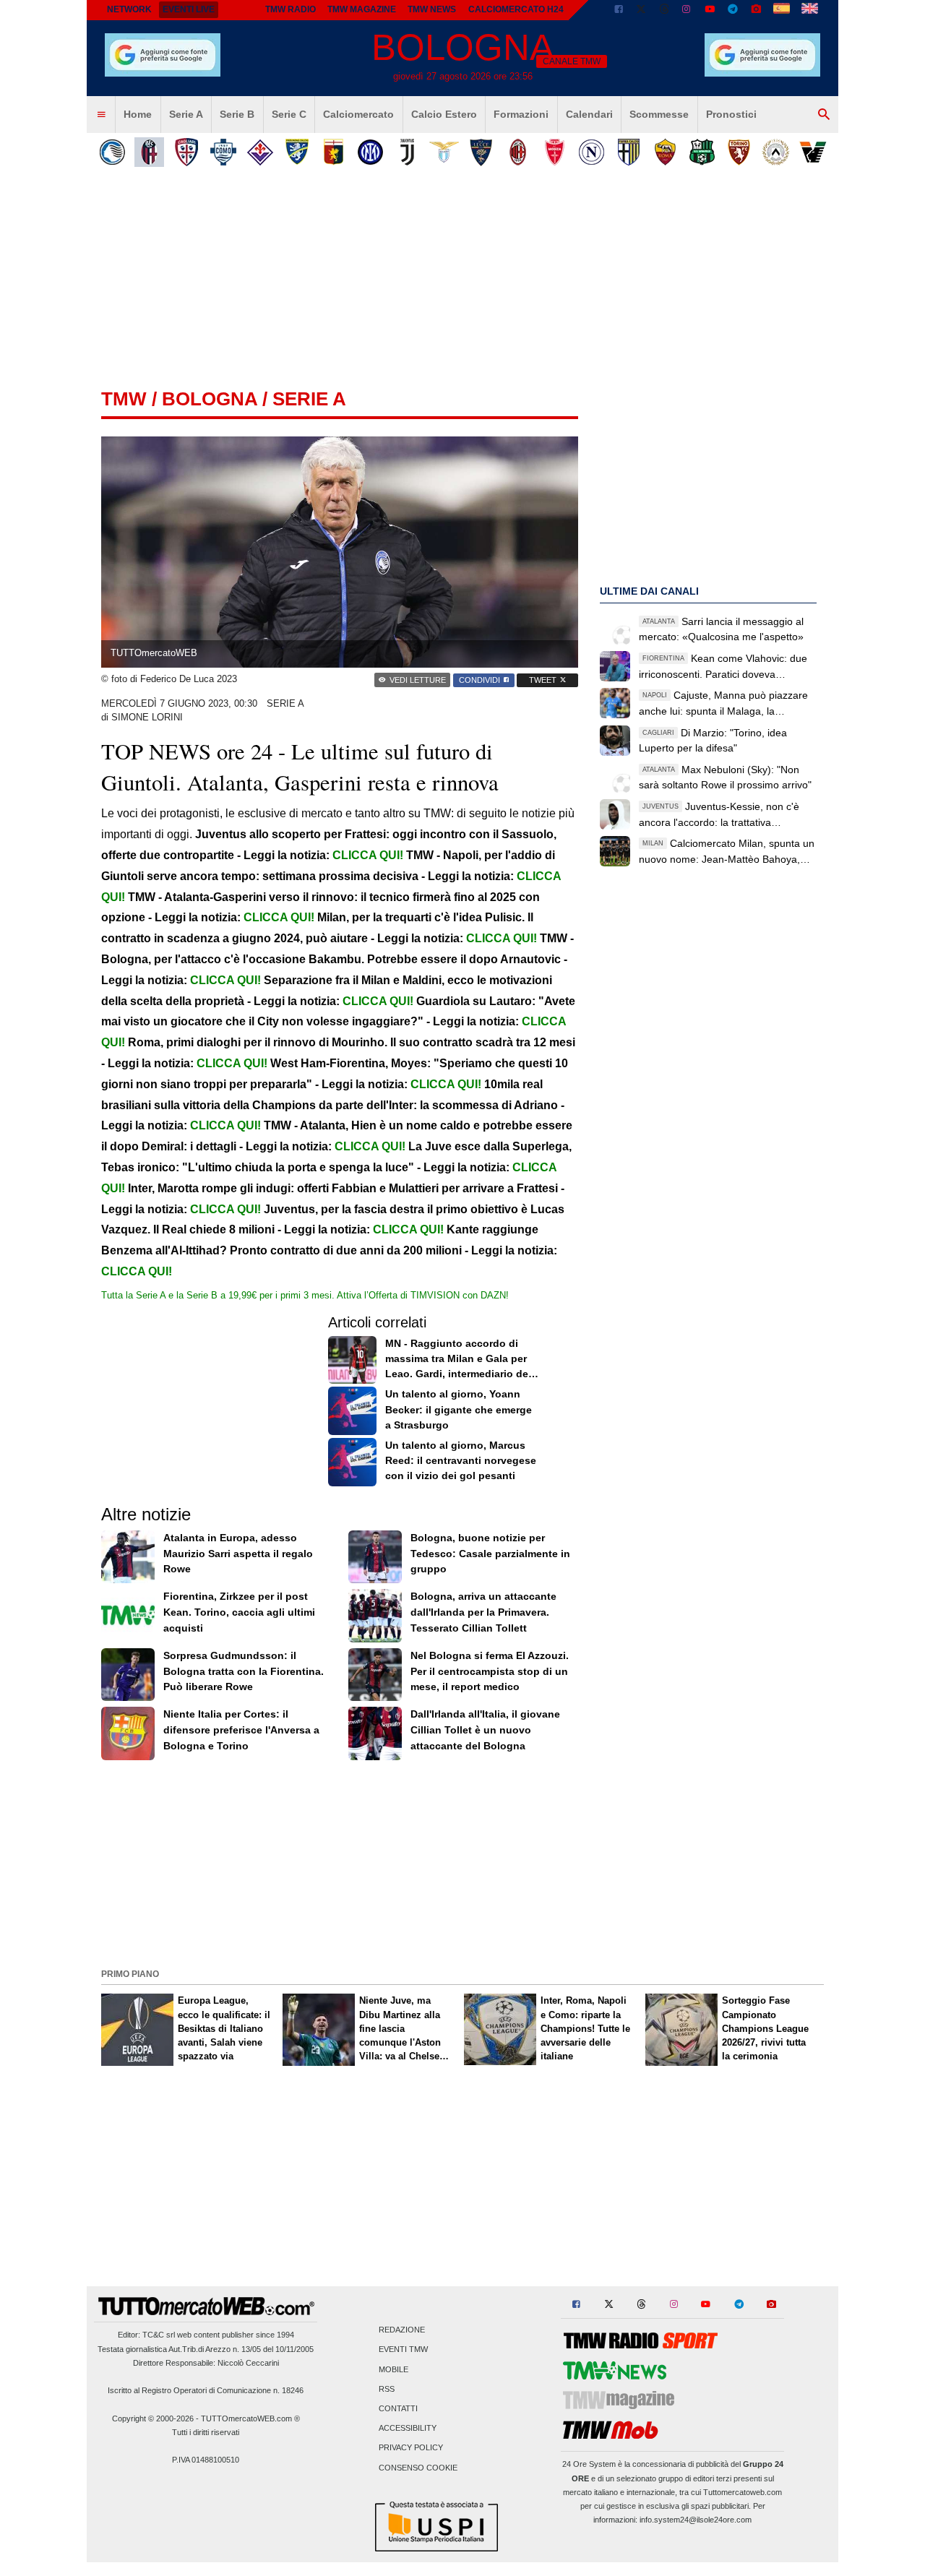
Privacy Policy (411, 2448)
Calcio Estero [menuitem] (444, 114)
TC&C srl (159, 2335)
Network (129, 9)
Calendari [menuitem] (589, 114)
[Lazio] (444, 152)
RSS (387, 2389)
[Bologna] (149, 152)
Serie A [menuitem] (186, 114)
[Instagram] (687, 10)
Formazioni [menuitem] (521, 114)
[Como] (223, 152)
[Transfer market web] (810, 10)
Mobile (393, 2369)
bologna (210, 399)
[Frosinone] (297, 152)
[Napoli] (591, 152)
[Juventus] (407, 152)
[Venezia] (813, 152)
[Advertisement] (462, 1863)
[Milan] (518, 152)
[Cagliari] (186, 152)
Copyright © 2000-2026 (153, 2418)
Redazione (402, 2330)
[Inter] (370, 152)
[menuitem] (101, 115)
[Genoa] (334, 152)
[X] (642, 10)
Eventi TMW (403, 2350)
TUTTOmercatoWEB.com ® (250, 2418)
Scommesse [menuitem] (659, 114)
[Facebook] (619, 10)
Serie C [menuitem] (289, 114)
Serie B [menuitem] (237, 114)
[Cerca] (824, 115)
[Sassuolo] (702, 152)
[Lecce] (481, 152)
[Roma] (665, 152)
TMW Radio (291, 9)
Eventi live (189, 9)
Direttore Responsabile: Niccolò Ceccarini (206, 2363)
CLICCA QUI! (368, 855)
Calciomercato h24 (516, 9)
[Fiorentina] (260, 152)
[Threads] (665, 10)
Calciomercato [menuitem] (358, 114)
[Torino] (739, 152)
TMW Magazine (362, 9)
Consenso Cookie (418, 2468)
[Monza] (555, 152)
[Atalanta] (112, 152)
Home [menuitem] (138, 114)
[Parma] (628, 152)
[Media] (756, 10)
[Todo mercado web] (782, 10)
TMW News (432, 9)
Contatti (398, 2408)
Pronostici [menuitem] (731, 114)
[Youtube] (710, 10)
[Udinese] (776, 152)
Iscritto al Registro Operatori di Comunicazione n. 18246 (206, 2390)
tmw (124, 399)
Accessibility (408, 2429)
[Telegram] (733, 10)
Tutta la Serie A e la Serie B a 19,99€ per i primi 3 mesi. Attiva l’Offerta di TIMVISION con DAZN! (305, 1295)
